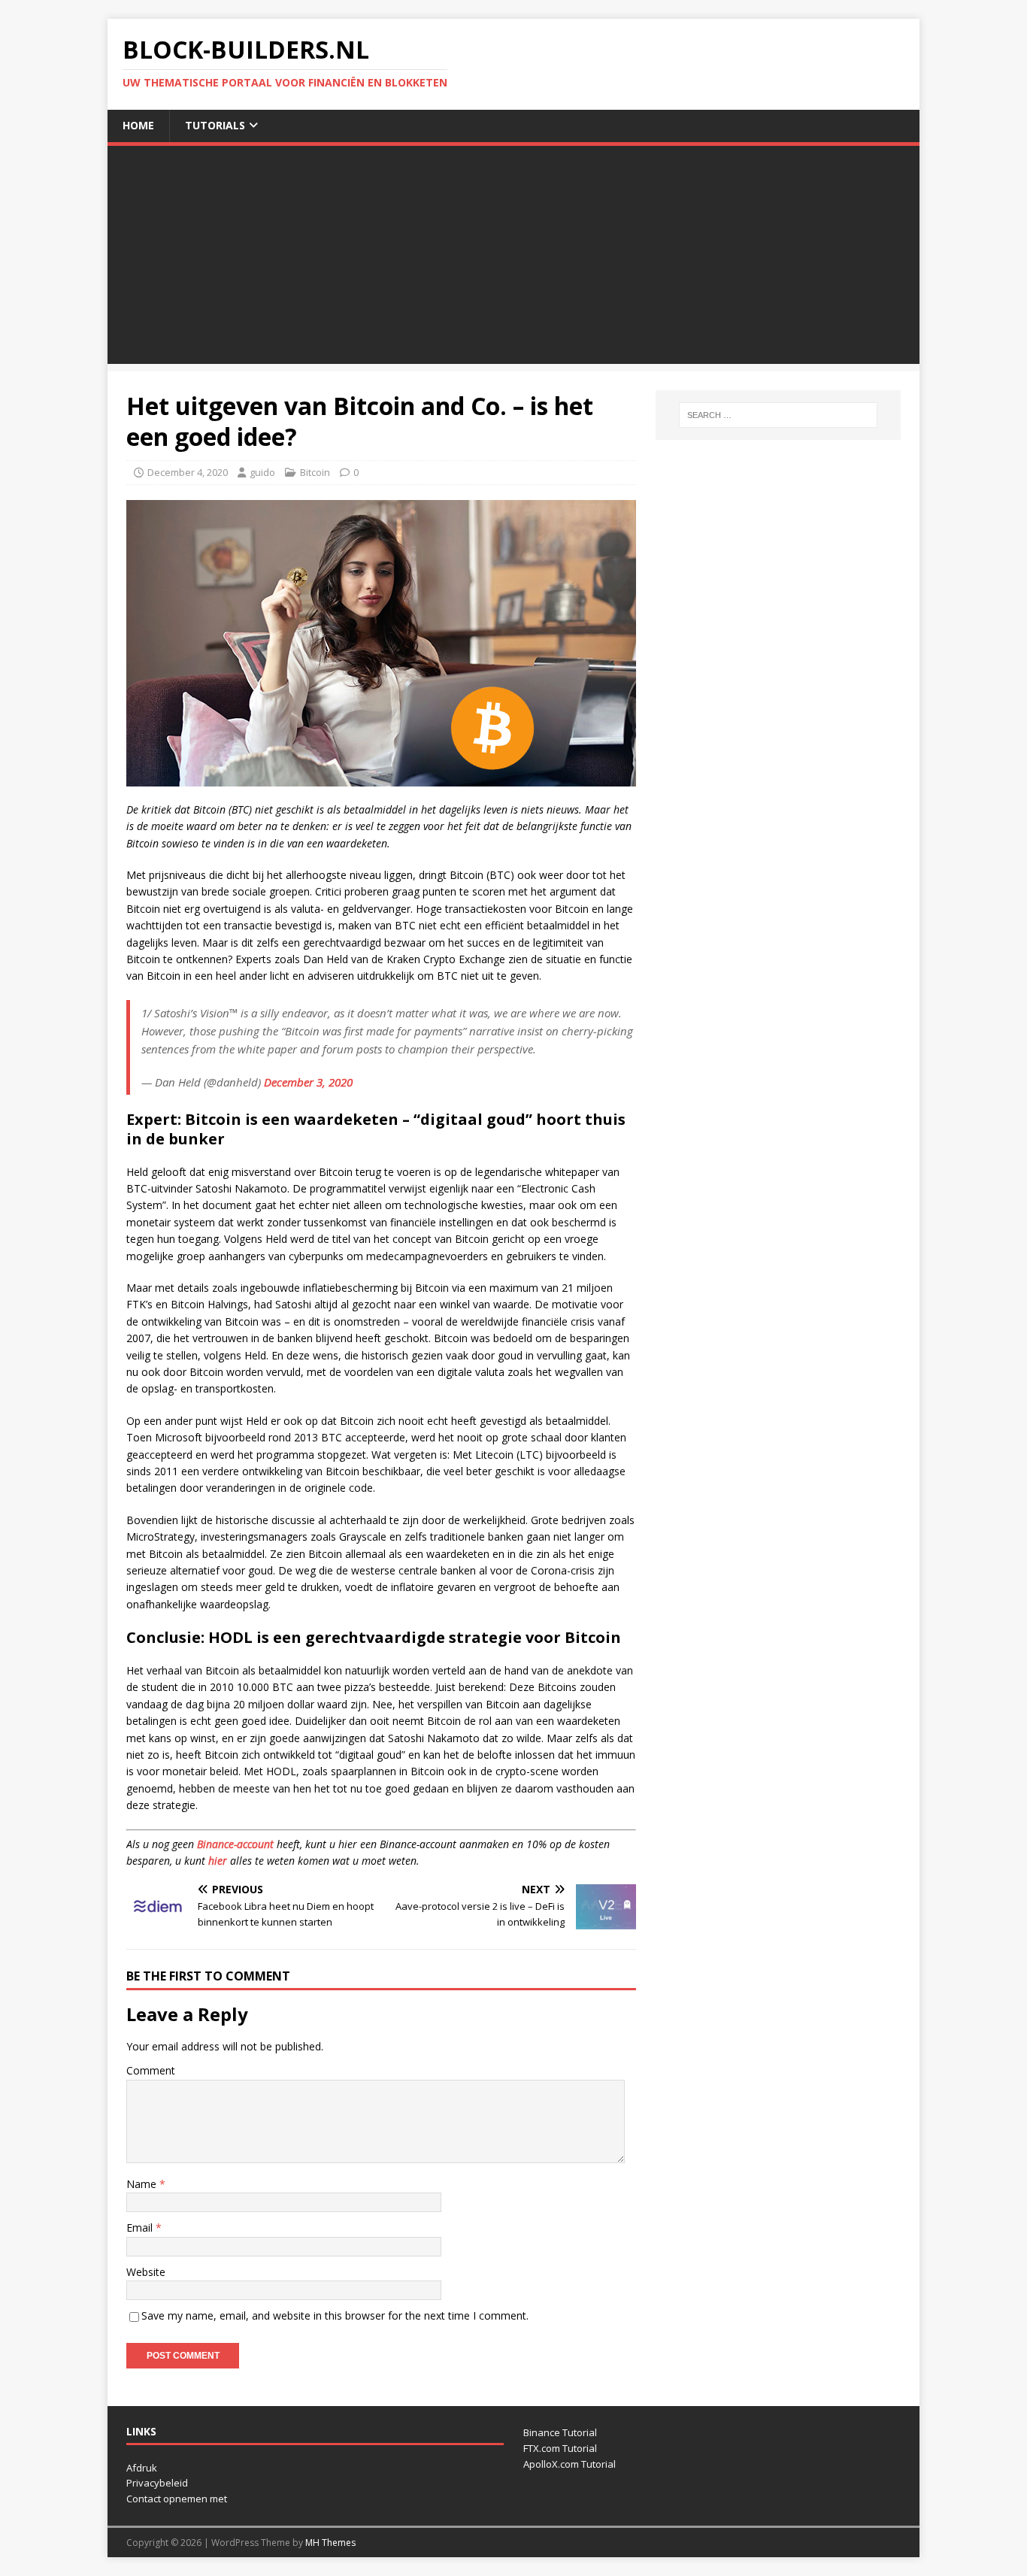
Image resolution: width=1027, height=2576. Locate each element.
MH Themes (330, 2543)
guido (262, 472)
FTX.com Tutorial (560, 2448)
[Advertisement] (513, 259)
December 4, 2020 (188, 472)
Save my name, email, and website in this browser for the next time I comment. (335, 2315)
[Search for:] (778, 415)
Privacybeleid (157, 2483)
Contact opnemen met (177, 2499)
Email (141, 2227)
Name (143, 2184)
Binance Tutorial (560, 2432)
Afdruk (142, 2468)
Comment (151, 2070)
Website (146, 2272)
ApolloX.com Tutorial (570, 2464)
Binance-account (235, 1844)
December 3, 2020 (308, 1082)
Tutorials (215, 125)
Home (138, 125)
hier (218, 1861)
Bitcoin (315, 472)
